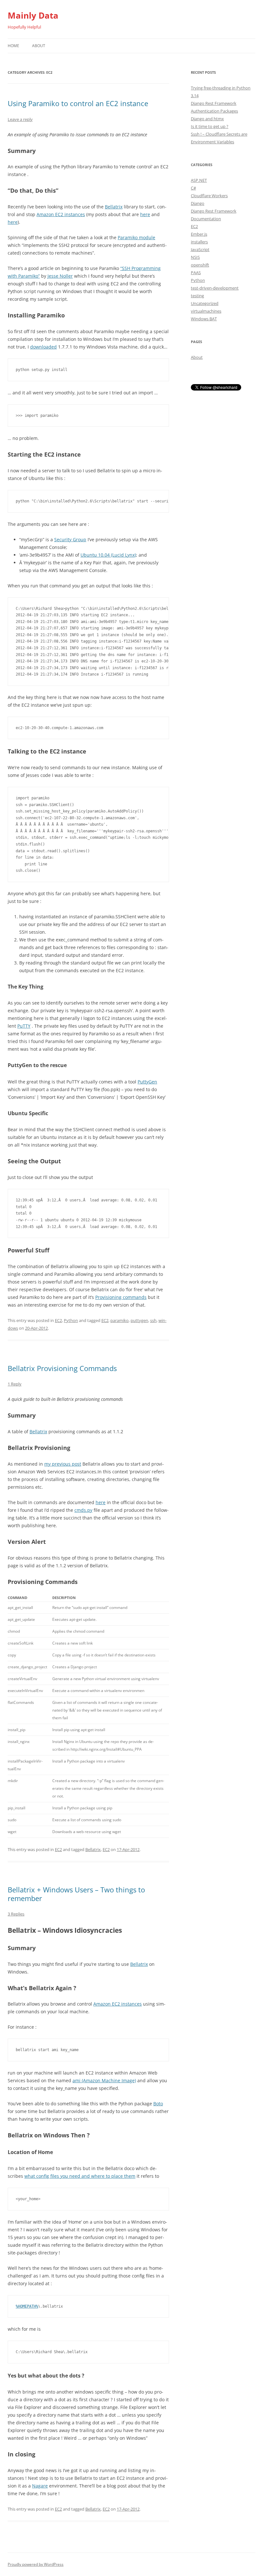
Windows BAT (204, 319)
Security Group (70, 539)
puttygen (139, 1320)
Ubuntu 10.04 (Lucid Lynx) (108, 555)
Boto (158, 2104)
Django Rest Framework (214, 211)
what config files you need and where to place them (80, 2176)
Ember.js (199, 234)
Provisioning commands (121, 1297)
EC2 (58, 1320)
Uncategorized (205, 303)
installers (199, 242)
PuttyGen (147, 1082)
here (145, 214)
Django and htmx (207, 119)
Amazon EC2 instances (61, 214)
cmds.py (83, 1510)
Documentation (206, 219)
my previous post (63, 1464)
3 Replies (16, 1914)
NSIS (195, 257)
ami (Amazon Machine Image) (104, 2080)
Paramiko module (136, 237)
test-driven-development (215, 288)
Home (13, 46)
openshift (200, 265)
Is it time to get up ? (210, 126)
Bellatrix (114, 207)
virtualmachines (206, 311)
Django (198, 203)
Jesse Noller (60, 276)
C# (193, 188)
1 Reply (15, 1384)
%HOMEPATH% (27, 2306)
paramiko (119, 1320)
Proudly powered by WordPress (36, 2564)
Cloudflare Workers (209, 196)
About (39, 46)
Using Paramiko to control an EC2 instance (78, 103)
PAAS (196, 273)
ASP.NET (199, 180)
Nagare (40, 2486)
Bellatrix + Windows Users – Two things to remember (76, 1894)
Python (71, 1320)
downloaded (43, 347)
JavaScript (200, 249)
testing (197, 296)
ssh (153, 1320)
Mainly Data (33, 15)
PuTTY (24, 1026)
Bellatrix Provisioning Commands (62, 1368)
